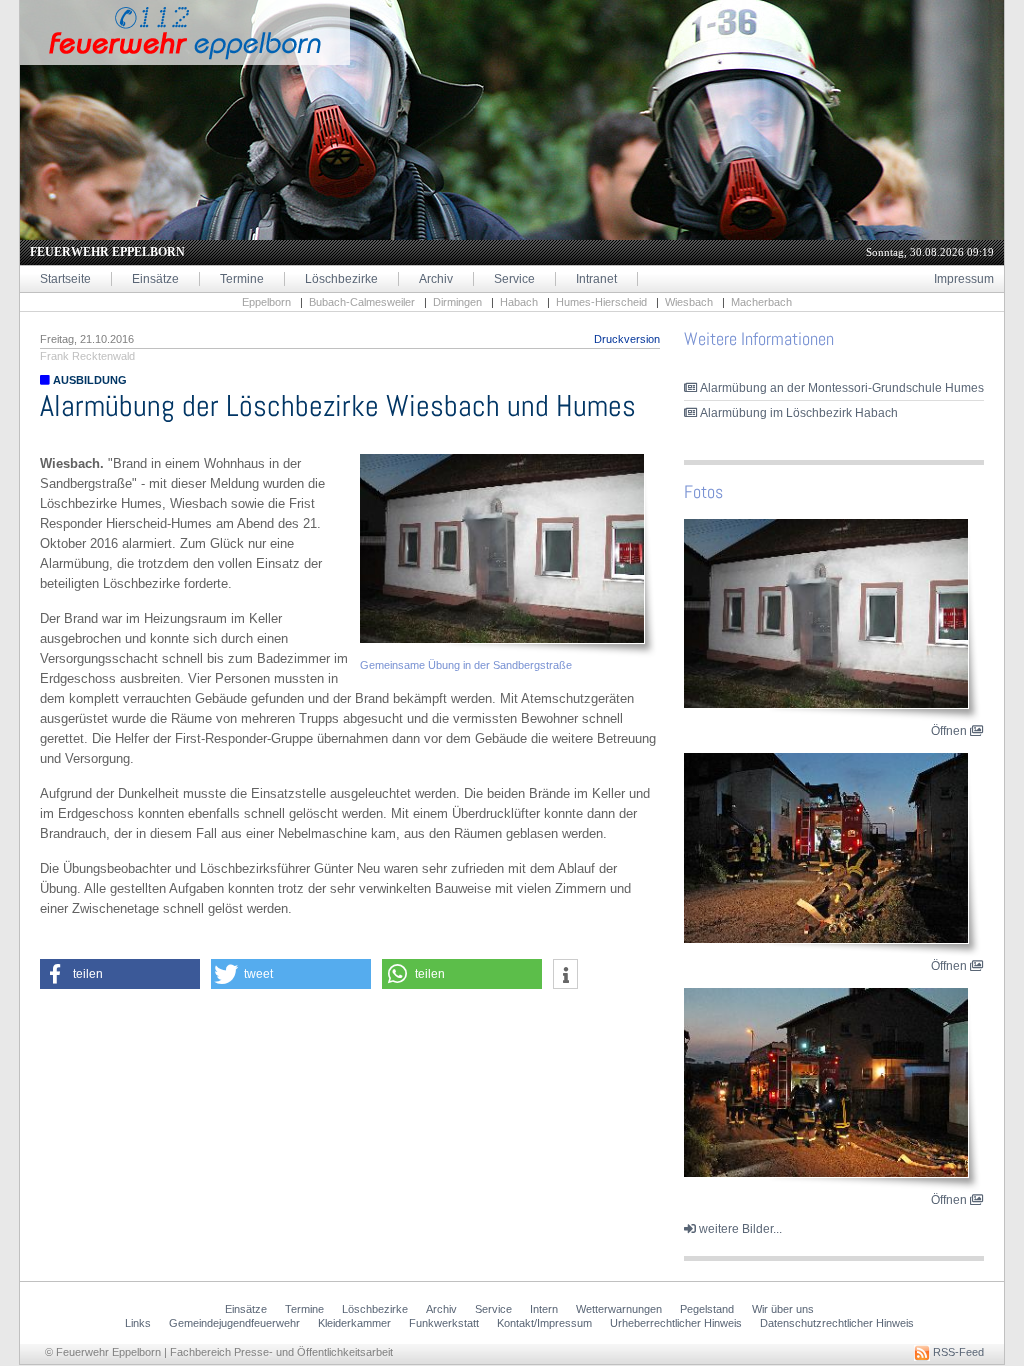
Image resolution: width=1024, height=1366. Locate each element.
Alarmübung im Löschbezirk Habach (798, 413)
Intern (544, 1309)
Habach (519, 302)
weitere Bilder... (739, 1229)
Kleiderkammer (354, 1323)
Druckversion (627, 339)
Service (514, 279)
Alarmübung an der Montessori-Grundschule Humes (841, 388)
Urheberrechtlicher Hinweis (676, 1323)
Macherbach (761, 302)
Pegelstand (707, 1309)
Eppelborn (266, 302)
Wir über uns (783, 1309)
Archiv (436, 279)
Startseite (65, 279)
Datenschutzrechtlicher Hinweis (837, 1323)
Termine (242, 279)
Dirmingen (457, 302)
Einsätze (155, 279)
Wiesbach (689, 302)
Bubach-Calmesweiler (362, 302)
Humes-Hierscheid (601, 302)
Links (138, 1323)
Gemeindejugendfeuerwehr (234, 1323)
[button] (120, 974)
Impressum (964, 279)
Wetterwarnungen (619, 1309)
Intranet (596, 279)
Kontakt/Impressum (544, 1323)
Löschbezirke (341, 279)
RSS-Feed (957, 1352)
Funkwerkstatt (444, 1323)
